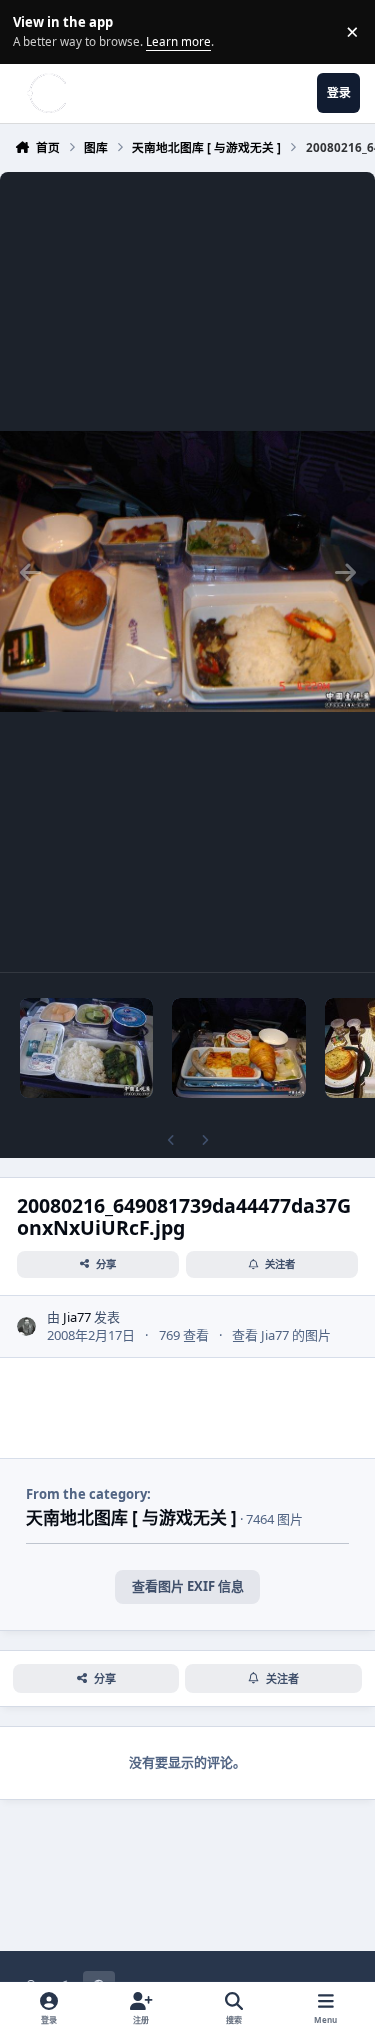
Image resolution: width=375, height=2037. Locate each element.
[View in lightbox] (187, 572)
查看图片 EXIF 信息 (188, 1586)
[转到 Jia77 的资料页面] (27, 1327)
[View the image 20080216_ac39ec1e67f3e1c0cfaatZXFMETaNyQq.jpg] (238, 1048)
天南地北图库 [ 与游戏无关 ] (131, 1517)
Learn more (34, 31)
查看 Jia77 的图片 (281, 1335)
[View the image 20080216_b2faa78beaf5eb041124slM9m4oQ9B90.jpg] (86, 1048)
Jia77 (77, 1317)
